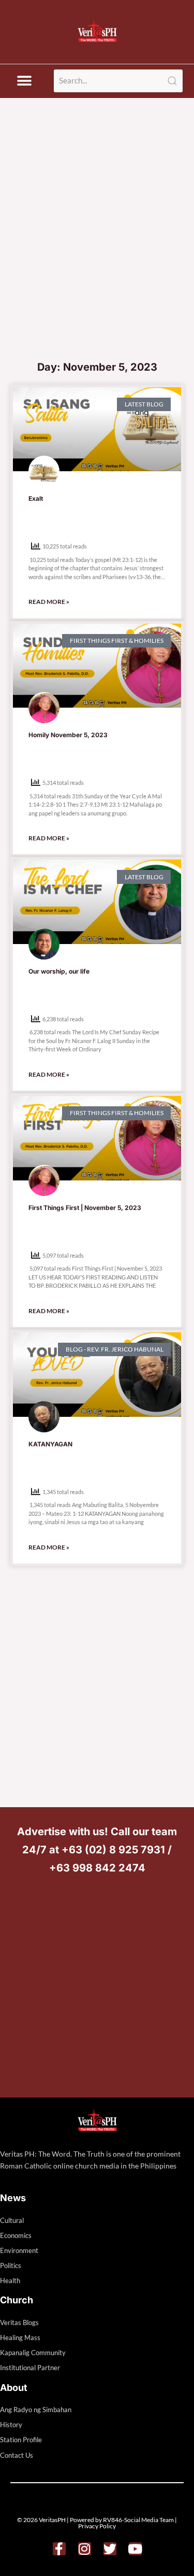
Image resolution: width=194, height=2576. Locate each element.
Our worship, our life (59, 971)
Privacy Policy (97, 2526)
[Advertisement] (97, 252)
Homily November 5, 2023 (68, 735)
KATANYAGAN (50, 1444)
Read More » (49, 602)
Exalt (36, 498)
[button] (24, 81)
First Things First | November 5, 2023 (85, 1208)
